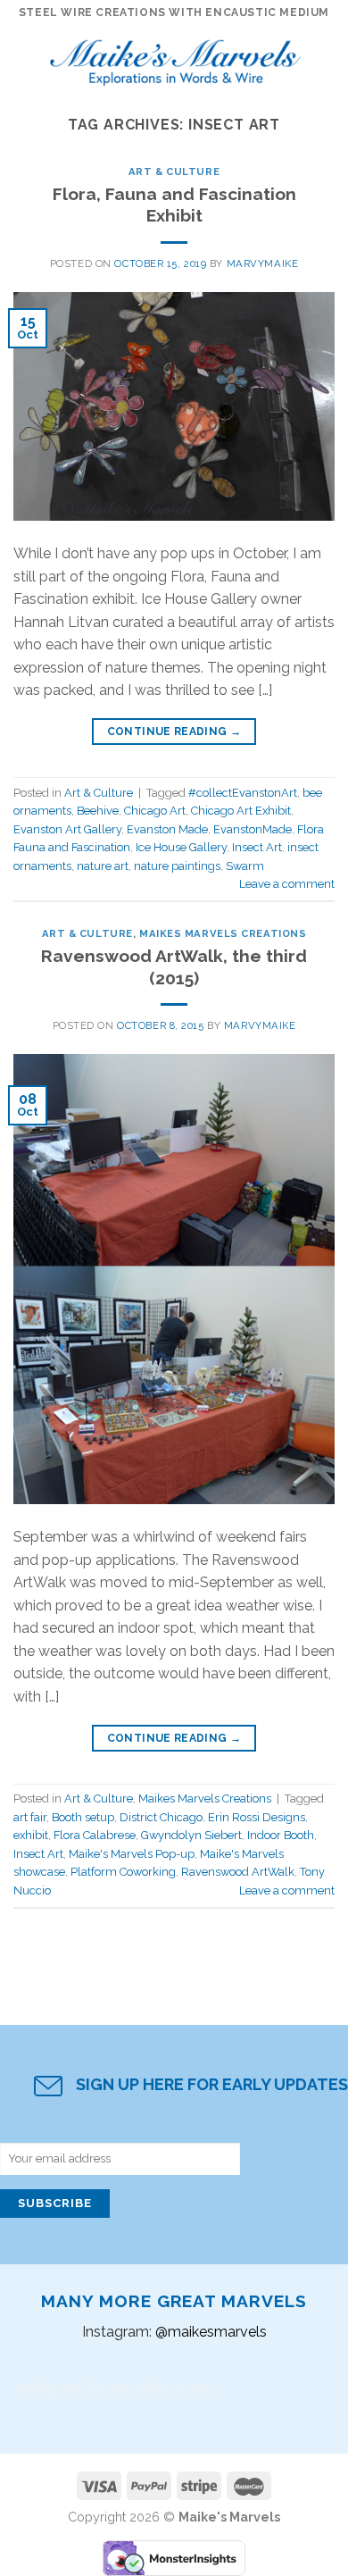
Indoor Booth (281, 1835)
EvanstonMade (253, 829)
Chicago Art (155, 811)
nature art (103, 866)
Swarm (245, 866)
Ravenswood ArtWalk (238, 1872)
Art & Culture (174, 171)
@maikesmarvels (211, 2332)
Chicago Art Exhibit (241, 811)
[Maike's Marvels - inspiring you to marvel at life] (176, 58)
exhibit (31, 1835)
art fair (30, 1817)
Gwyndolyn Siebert (191, 1835)
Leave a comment (287, 884)
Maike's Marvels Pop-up (132, 1854)
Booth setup (83, 1817)
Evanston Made (167, 829)
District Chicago (161, 1817)
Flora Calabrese (95, 1835)
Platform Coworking (123, 1872)
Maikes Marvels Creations (223, 933)
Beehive (98, 811)
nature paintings (177, 866)
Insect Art (257, 847)
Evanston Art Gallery (67, 829)
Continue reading (174, 732)
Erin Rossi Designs (257, 1817)
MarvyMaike (263, 263)
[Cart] (326, 58)
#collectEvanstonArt (243, 793)
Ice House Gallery (181, 847)
